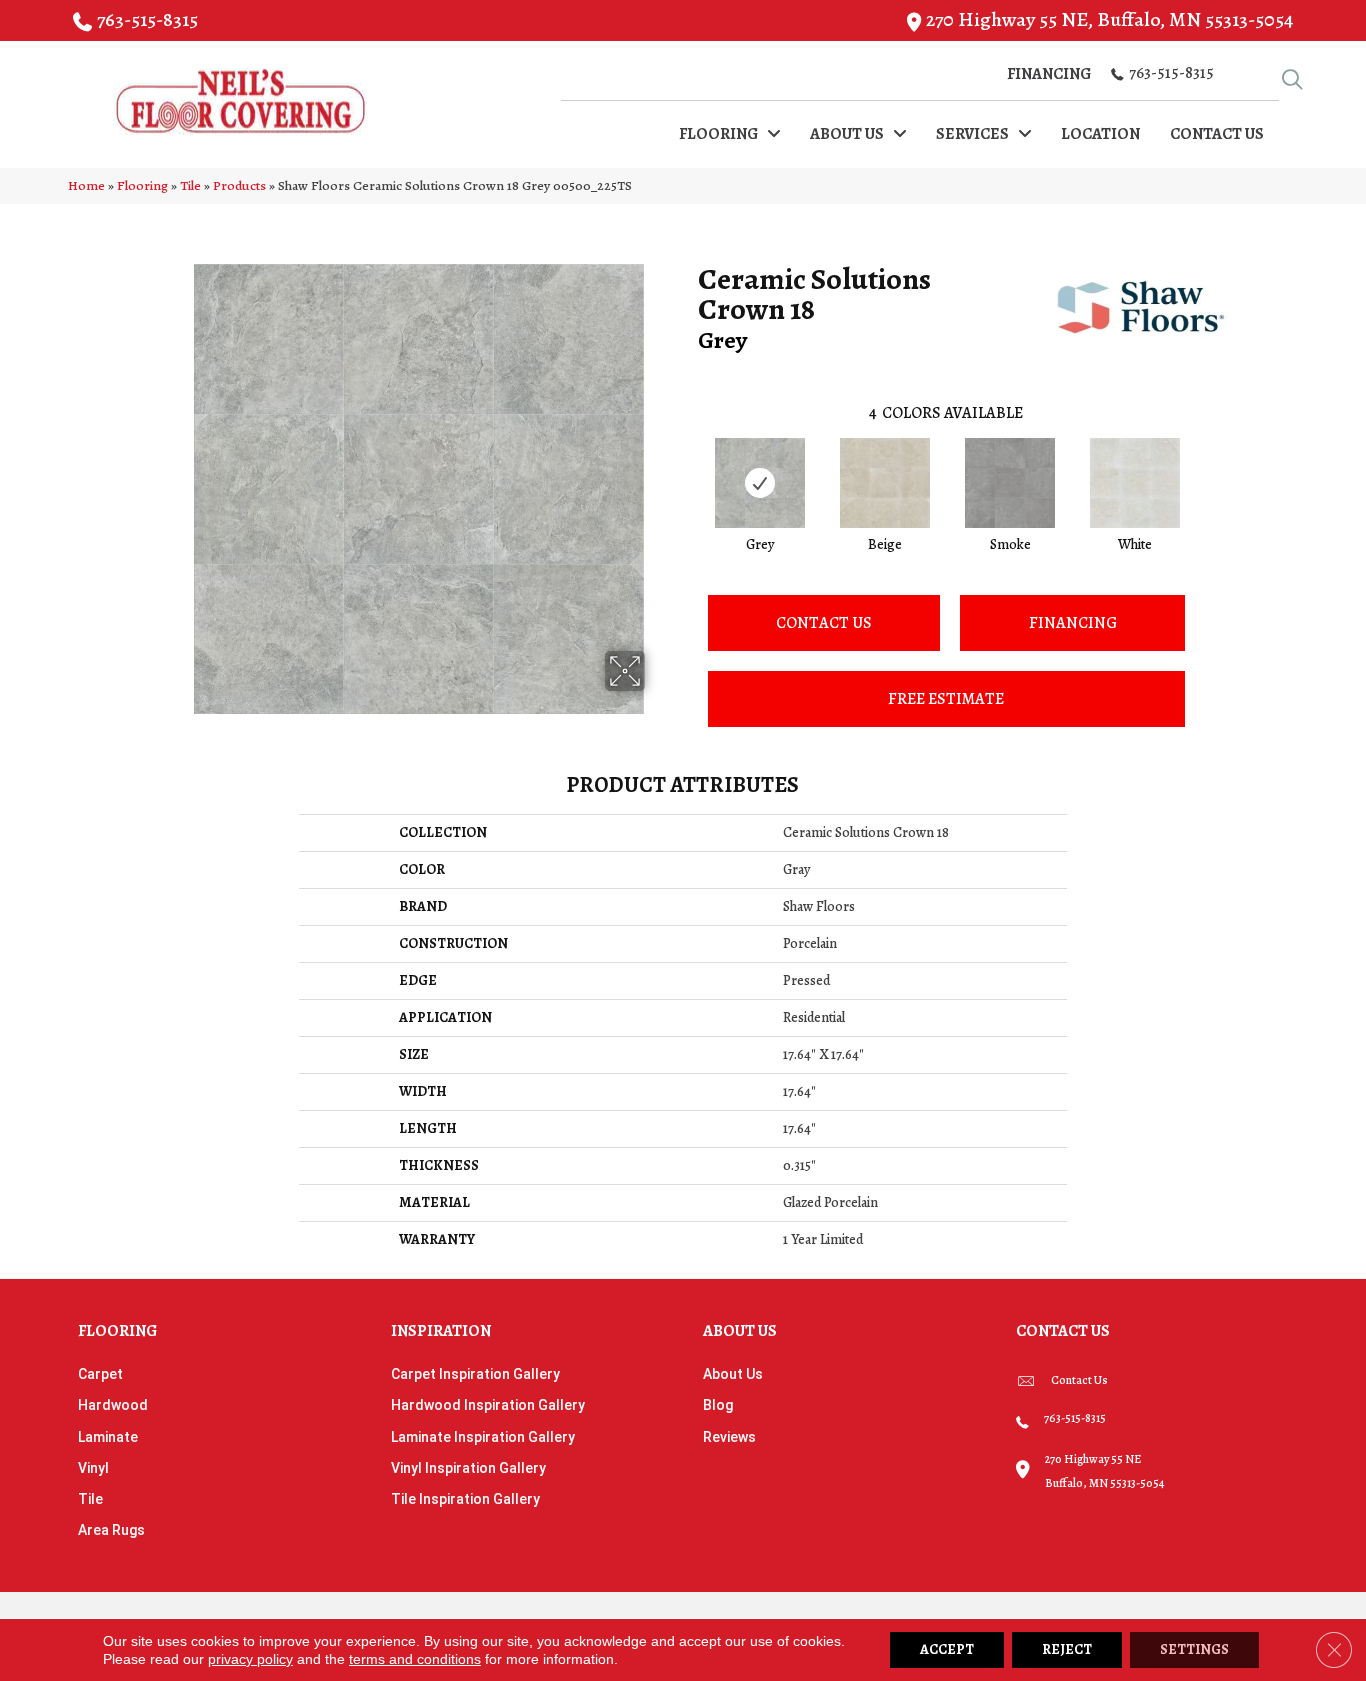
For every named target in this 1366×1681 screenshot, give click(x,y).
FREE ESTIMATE (946, 699)
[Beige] (885, 483)
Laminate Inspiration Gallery (483, 1437)
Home (86, 185)
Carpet (100, 1374)
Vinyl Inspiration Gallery (468, 1468)
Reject (1067, 1649)
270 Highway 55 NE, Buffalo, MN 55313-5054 (1109, 19)
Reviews (729, 1437)
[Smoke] (1010, 483)
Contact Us (824, 623)
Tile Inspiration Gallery (465, 1499)
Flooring (142, 185)
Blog (718, 1405)
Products (239, 185)
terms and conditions (415, 1659)
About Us (733, 1374)
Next (1205, 463)
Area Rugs (111, 1530)
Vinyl (93, 1468)
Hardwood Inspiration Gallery (488, 1405)
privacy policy (250, 1659)
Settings (1194, 1649)
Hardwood (113, 1405)
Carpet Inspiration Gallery (475, 1374)
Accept (947, 1649)
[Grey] (760, 483)
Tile (190, 185)
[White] (1135, 483)
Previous (688, 463)
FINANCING (1073, 623)
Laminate (108, 1437)
